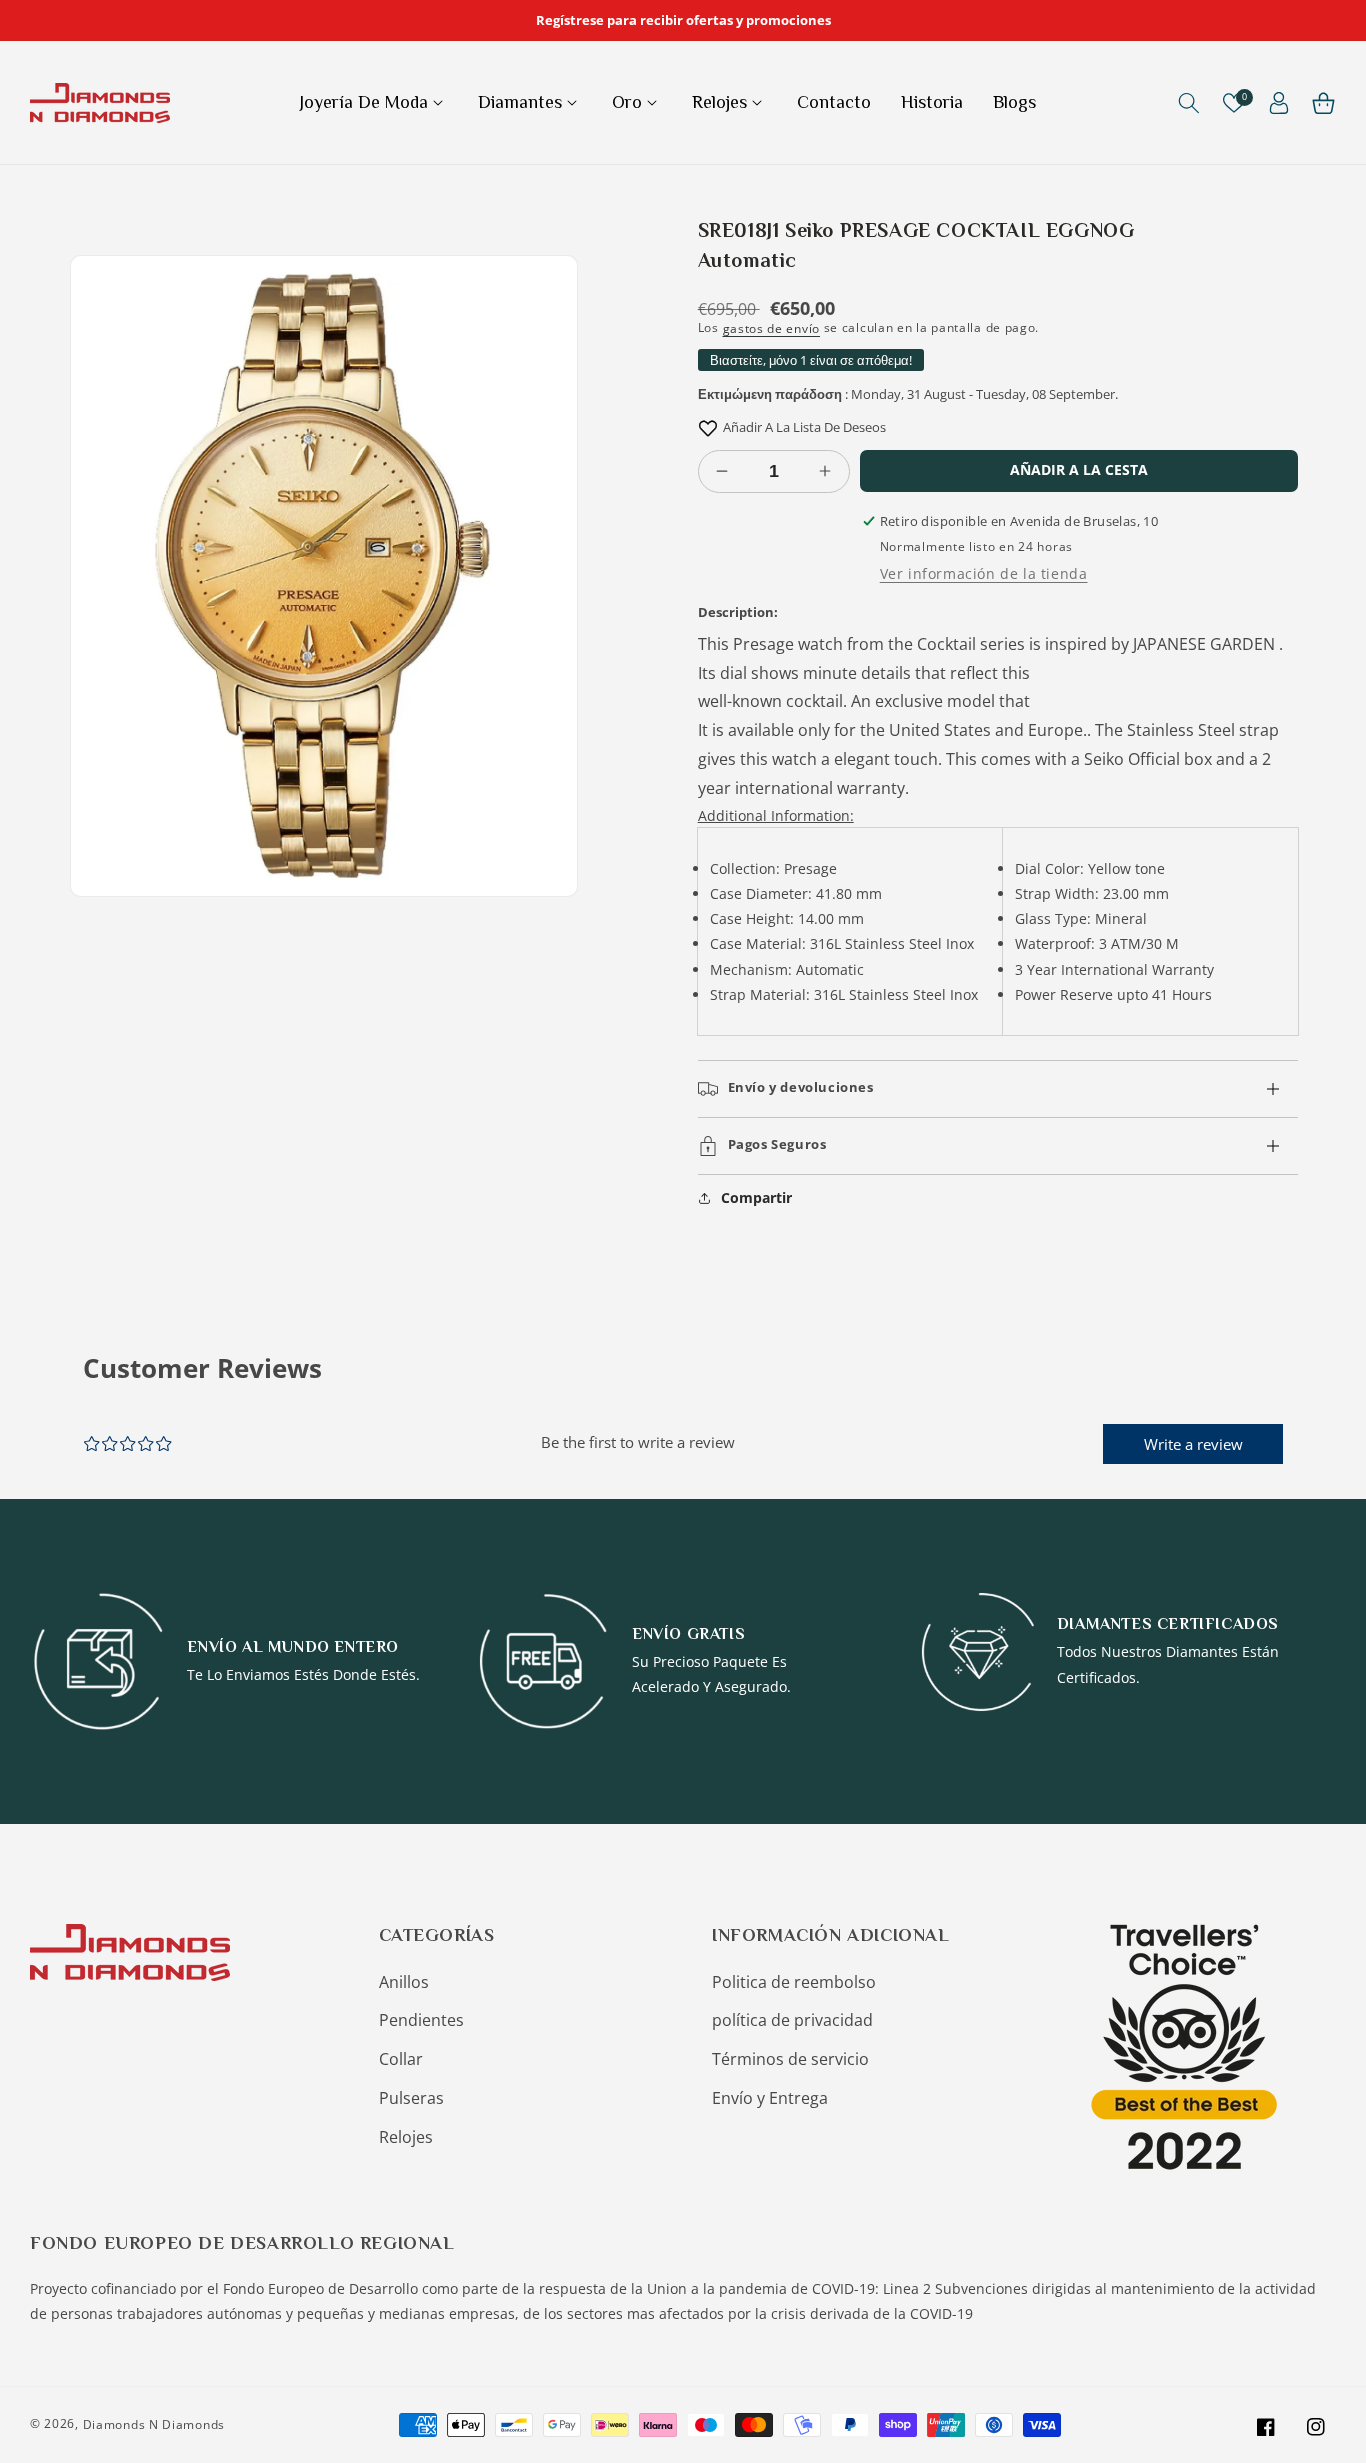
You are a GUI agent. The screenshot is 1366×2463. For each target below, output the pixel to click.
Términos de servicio (790, 2059)
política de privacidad (792, 2020)
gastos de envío (772, 328)
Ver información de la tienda (984, 573)
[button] (373, 102)
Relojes (406, 2137)
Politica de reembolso (794, 1982)
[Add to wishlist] (708, 427)
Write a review (1193, 1444)
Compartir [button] (756, 1197)
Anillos (404, 1982)
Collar (401, 2059)
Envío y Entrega (770, 2098)
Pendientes (421, 2020)
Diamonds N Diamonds (154, 2424)
